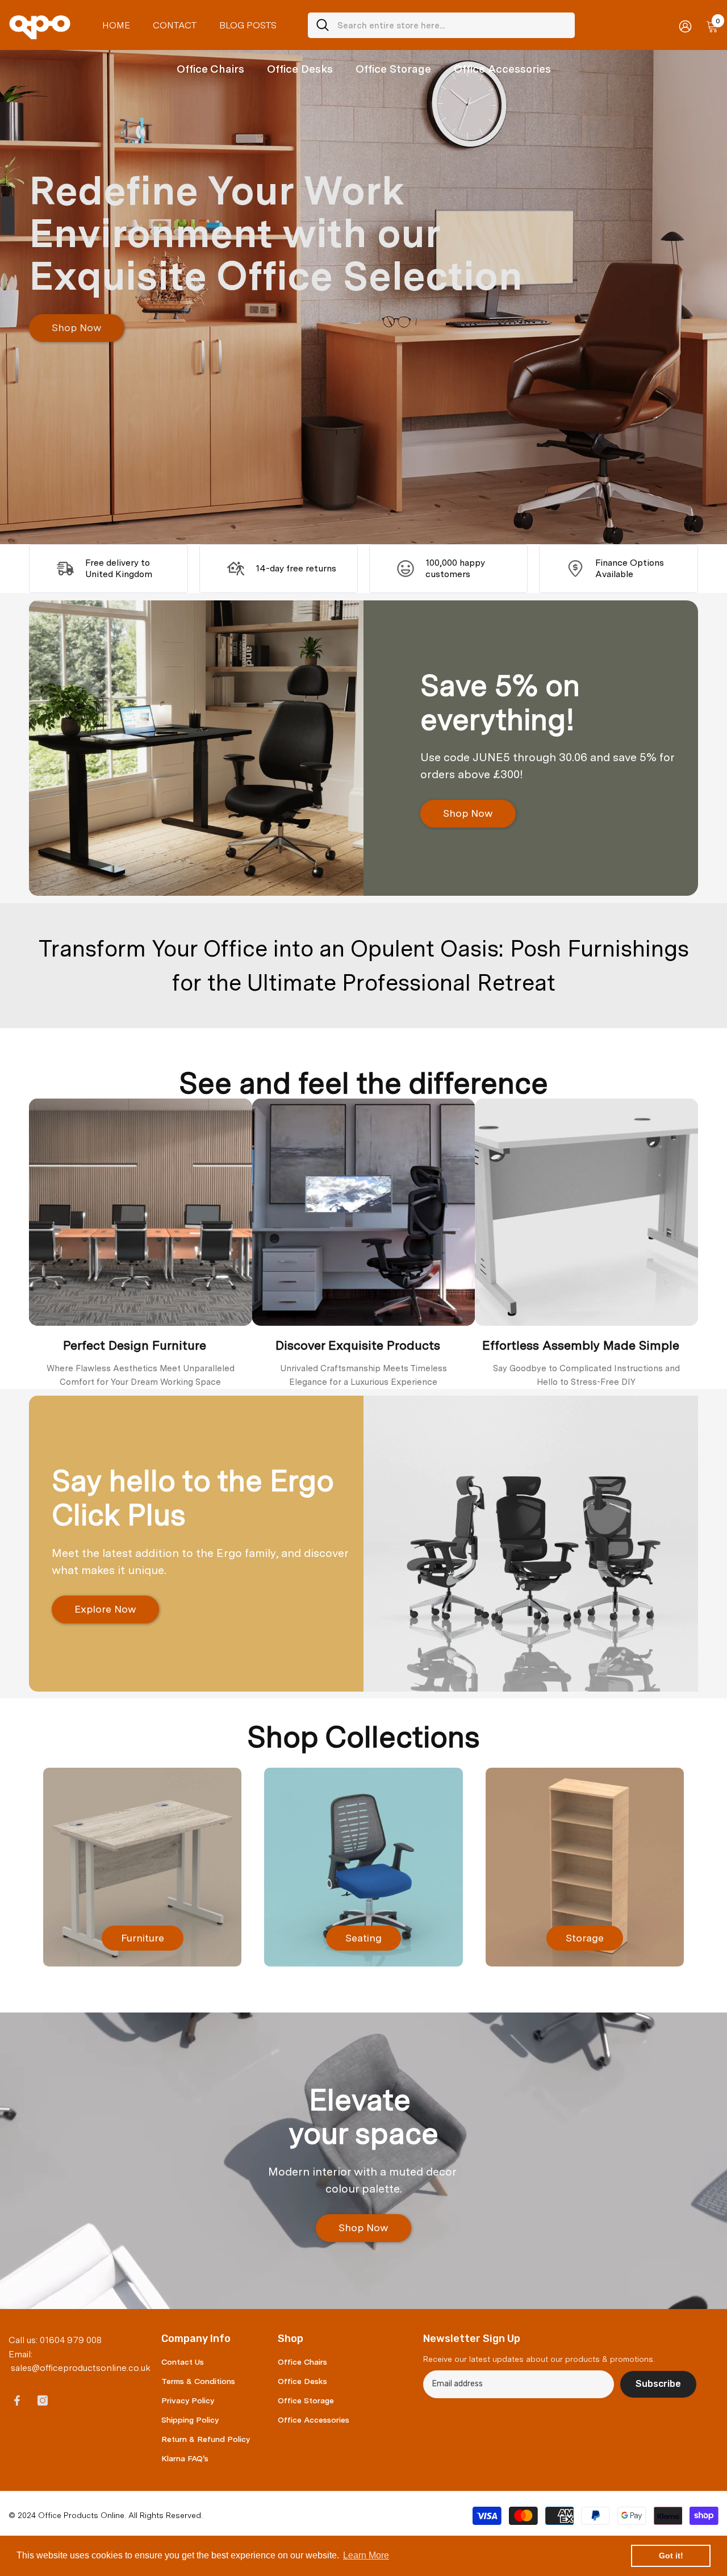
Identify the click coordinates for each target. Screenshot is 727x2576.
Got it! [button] (671, 2556)
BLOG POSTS (248, 25)
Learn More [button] (366, 2555)
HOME (116, 25)
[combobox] (452, 25)
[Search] (441, 25)
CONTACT (175, 25)
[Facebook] (17, 2400)
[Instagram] (43, 2400)
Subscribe (658, 2384)
